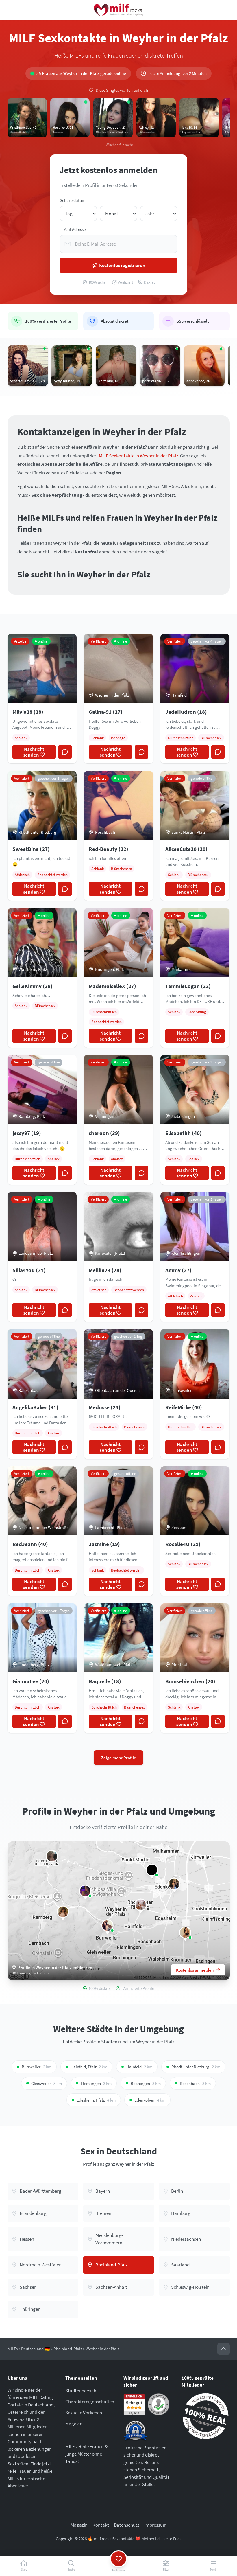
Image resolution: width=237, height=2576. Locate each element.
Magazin (74, 2424)
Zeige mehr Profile (119, 1758)
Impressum (155, 2525)
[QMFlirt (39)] (152, 1870)
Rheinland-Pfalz (68, 2349)
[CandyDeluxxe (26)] (52, 1856)
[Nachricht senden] (65, 752)
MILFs (13, 2349)
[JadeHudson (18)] (85, 1891)
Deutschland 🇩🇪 (36, 2349)
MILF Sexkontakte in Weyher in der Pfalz (138, 456)
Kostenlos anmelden (195, 1970)
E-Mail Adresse (73, 229)
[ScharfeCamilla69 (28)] (107, 1926)
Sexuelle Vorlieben (84, 2413)
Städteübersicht (82, 2391)
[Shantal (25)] (185, 1933)
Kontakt (101, 2525)
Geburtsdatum (72, 200)
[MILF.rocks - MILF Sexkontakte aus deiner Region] (118, 10)
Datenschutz (127, 2525)
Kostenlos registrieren (122, 265)
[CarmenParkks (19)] (63, 1912)
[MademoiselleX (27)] (141, 1905)
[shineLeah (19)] (174, 1884)
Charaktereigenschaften (90, 2402)
